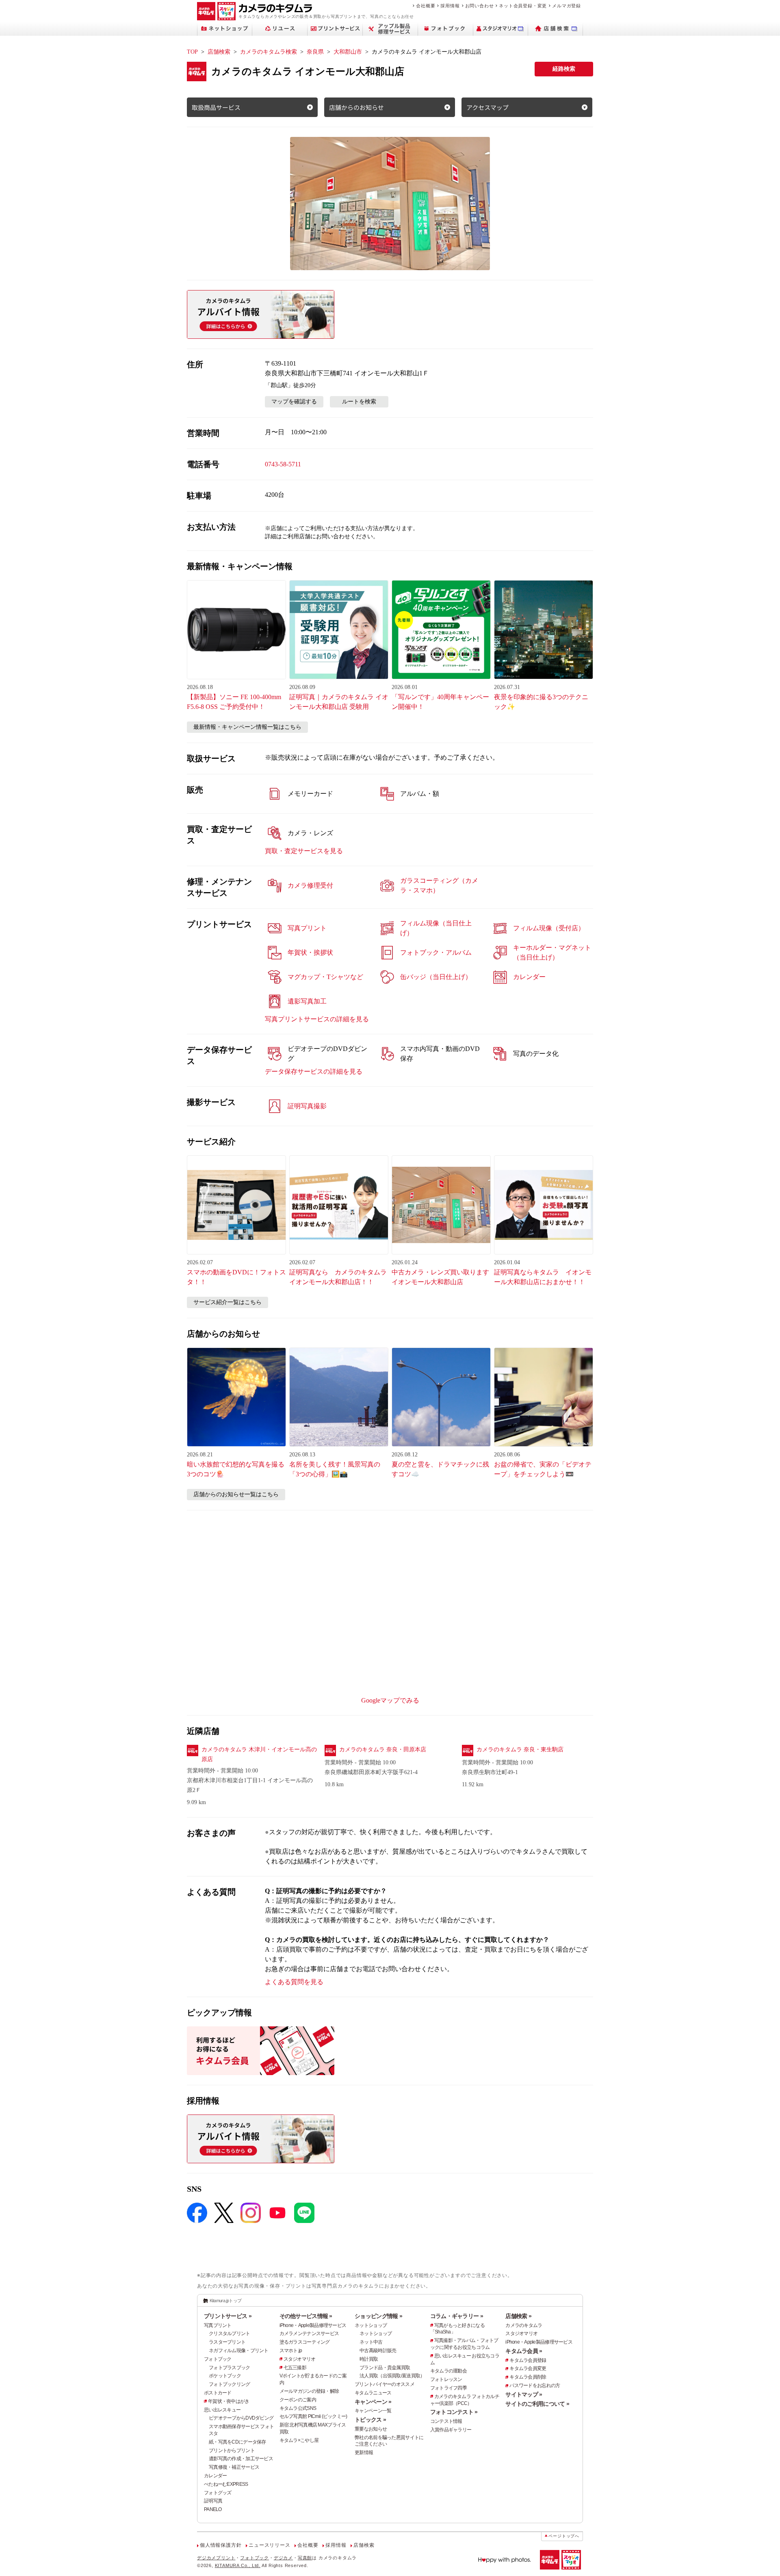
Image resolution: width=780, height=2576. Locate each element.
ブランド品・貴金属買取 (385, 2368)
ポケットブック (225, 2376)
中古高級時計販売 (378, 2351)
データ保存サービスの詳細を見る (314, 1071)
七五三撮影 (295, 2368)
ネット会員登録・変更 (523, 6)
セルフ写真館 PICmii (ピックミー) (313, 2416)
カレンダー (215, 2476)
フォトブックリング (230, 2384)
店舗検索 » (518, 2316)
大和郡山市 (348, 52)
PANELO (213, 2509)
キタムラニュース (373, 2393)
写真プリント (218, 2325)
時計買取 (369, 2359)
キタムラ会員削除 (528, 2377)
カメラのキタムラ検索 (269, 52)
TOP (192, 52)
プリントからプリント (232, 2450)
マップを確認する (294, 402)
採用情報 (450, 6)
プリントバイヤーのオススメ (385, 2384)
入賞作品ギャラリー (451, 2430)
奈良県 (315, 52)
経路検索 (564, 69)
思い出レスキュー (222, 2410)
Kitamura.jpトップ (226, 2301)
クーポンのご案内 (298, 2400)
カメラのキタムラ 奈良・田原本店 (383, 1749)
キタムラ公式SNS (298, 2408)
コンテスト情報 (446, 2421)
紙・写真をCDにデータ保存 (237, 2442)
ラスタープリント (227, 2342)
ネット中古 (371, 2342)
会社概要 (426, 6)
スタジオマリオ (300, 2359)
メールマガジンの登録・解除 (309, 2391)
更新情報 (364, 2453)
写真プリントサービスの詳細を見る (317, 1019)
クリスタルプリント (230, 2333)
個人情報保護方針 (221, 2545)
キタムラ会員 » (524, 2351)
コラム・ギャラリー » (457, 2316)
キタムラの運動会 (448, 2371)
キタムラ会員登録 (528, 2360)
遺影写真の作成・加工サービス (241, 2459)
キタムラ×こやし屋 (299, 2440)
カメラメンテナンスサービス (309, 2333)
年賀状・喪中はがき (229, 2401)
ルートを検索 (359, 402)
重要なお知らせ (371, 2429)
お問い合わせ (480, 6)
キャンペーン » (373, 2402)
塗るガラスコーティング (305, 2342)
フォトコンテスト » (454, 2412)
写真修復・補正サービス (234, 2467)
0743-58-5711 (283, 464)
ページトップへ (564, 2536)
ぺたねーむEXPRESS (226, 2484)
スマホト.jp (291, 2351)
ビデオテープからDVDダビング (241, 2418)
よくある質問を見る (294, 1982)
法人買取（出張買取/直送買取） (392, 2376)
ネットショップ (371, 2325)
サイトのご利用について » (537, 2404)
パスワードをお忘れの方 (535, 2385)
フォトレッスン (446, 2379)
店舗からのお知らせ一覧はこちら (236, 1494)
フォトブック (218, 2359)
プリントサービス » (228, 2316)
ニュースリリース (269, 2545)
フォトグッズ (218, 2493)
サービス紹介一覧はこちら (227, 1302)
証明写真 (213, 2501)
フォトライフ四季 (448, 2388)
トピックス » (370, 2420)
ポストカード (218, 2393)
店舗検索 (219, 52)
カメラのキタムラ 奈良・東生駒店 (520, 1749)
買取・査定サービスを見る (304, 851)
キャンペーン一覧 (373, 2411)
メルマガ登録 (567, 6)
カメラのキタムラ (524, 2325)
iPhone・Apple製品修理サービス (313, 2325)
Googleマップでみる (390, 1700)
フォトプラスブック (230, 2368)
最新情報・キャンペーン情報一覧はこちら (247, 727)
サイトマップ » (524, 2394)
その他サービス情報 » (306, 2316)
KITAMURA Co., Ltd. (238, 2565)
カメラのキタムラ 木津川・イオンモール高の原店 (259, 1754)
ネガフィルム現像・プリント (239, 2351)
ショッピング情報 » (378, 2316)
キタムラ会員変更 (528, 2368)
